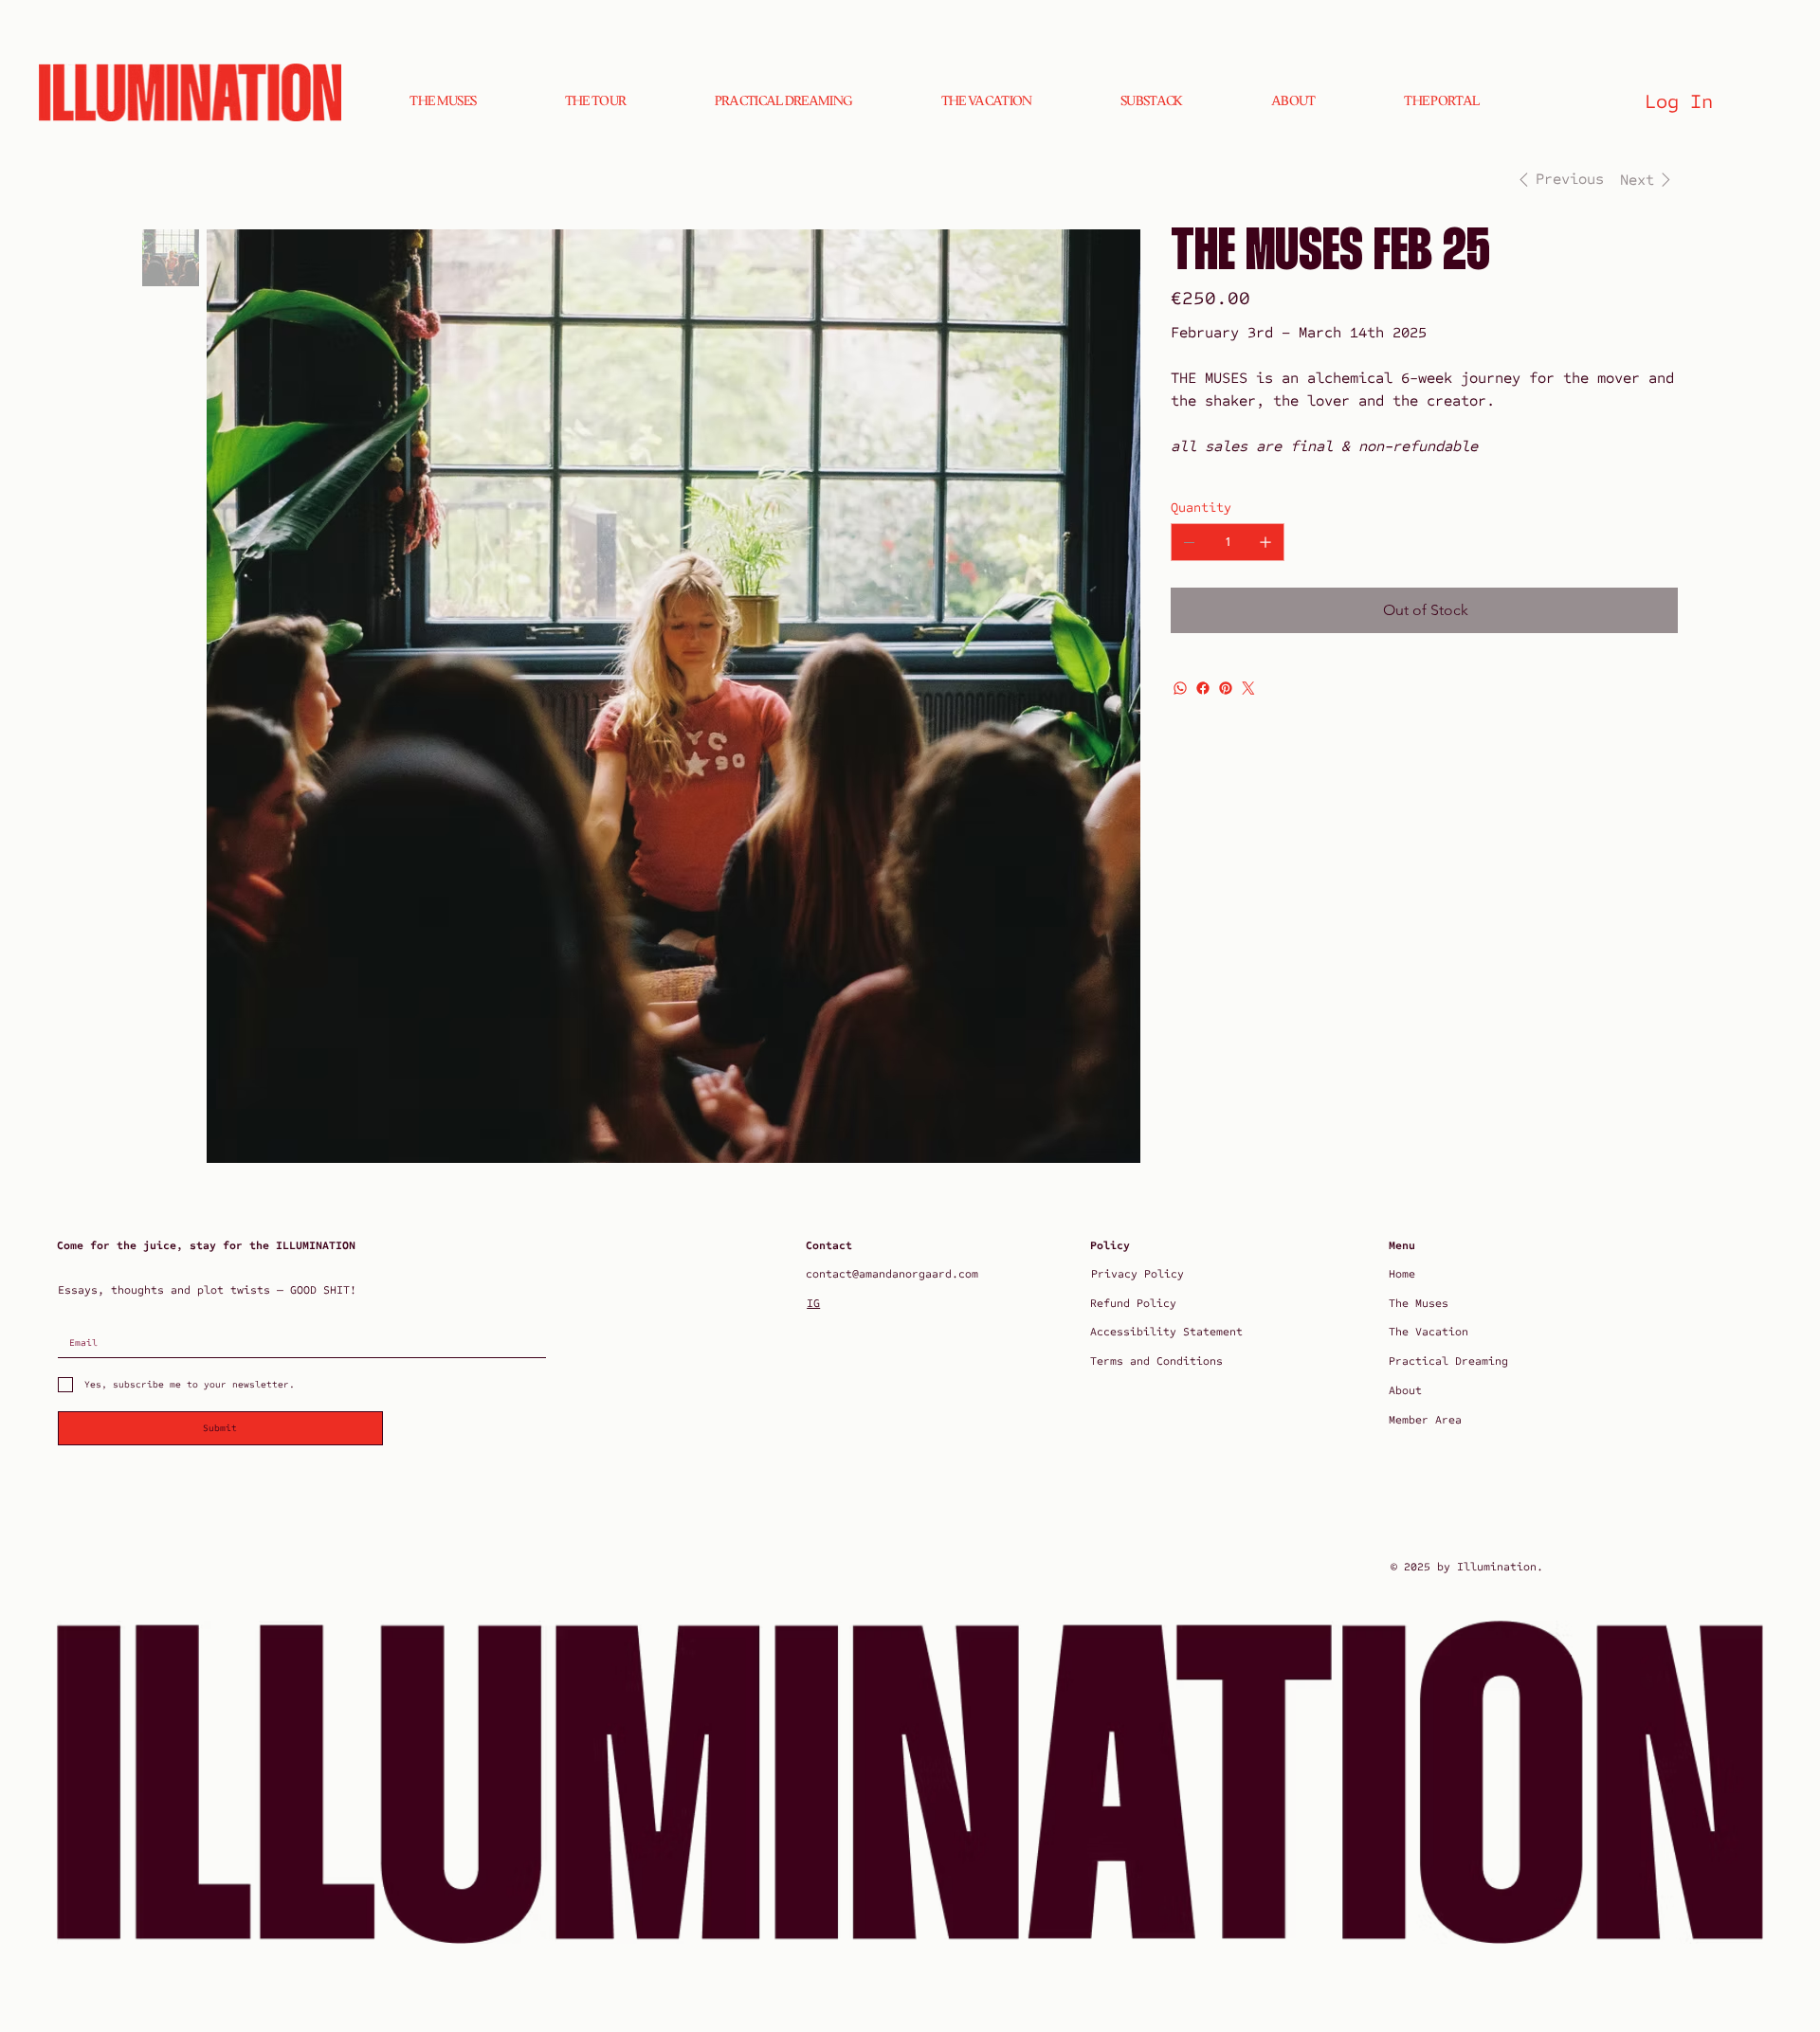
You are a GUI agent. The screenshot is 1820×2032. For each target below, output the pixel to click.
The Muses (1419, 1303)
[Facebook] (1203, 688)
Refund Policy (1133, 1303)
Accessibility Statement (1166, 1332)
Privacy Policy (1137, 1274)
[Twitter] (1248, 688)
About (1405, 1390)
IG (813, 1303)
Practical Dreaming (1448, 1361)
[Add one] (1265, 542)
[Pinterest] (1226, 688)
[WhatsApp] (1180, 688)
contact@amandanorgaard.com (892, 1274)
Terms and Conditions (1156, 1361)
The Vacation (1429, 1332)
